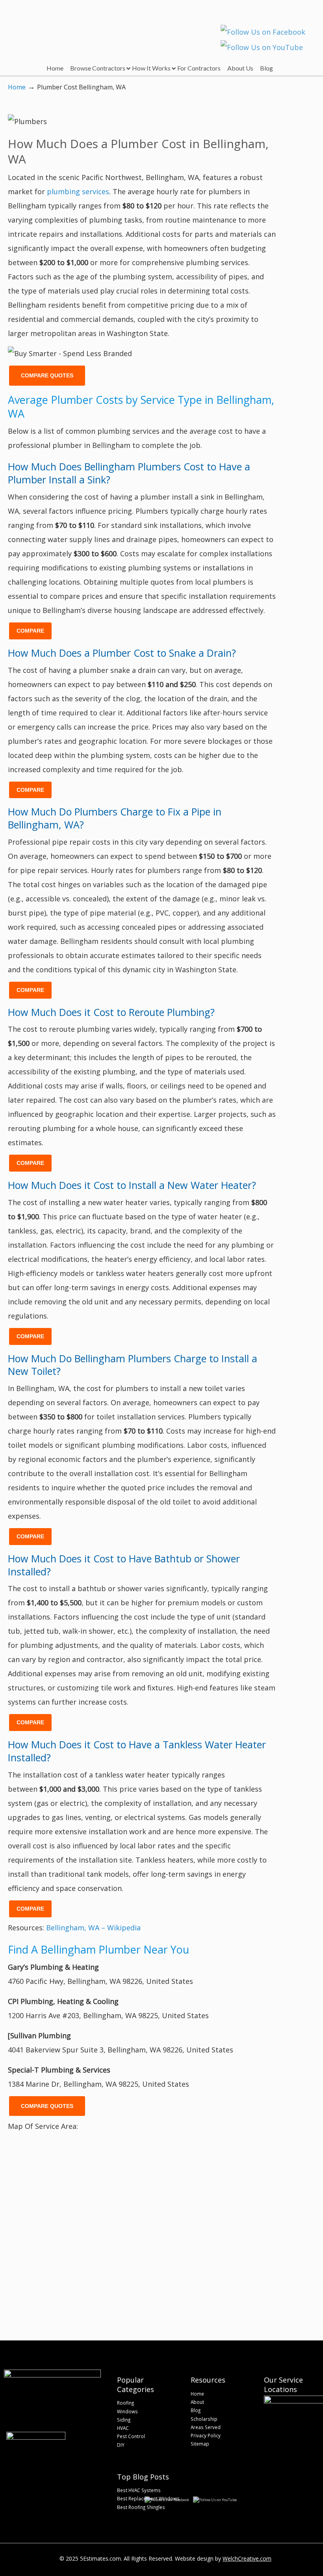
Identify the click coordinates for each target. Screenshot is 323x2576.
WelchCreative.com (247, 2558)
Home (17, 87)
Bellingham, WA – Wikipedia (93, 1928)
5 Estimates (58, 26)
